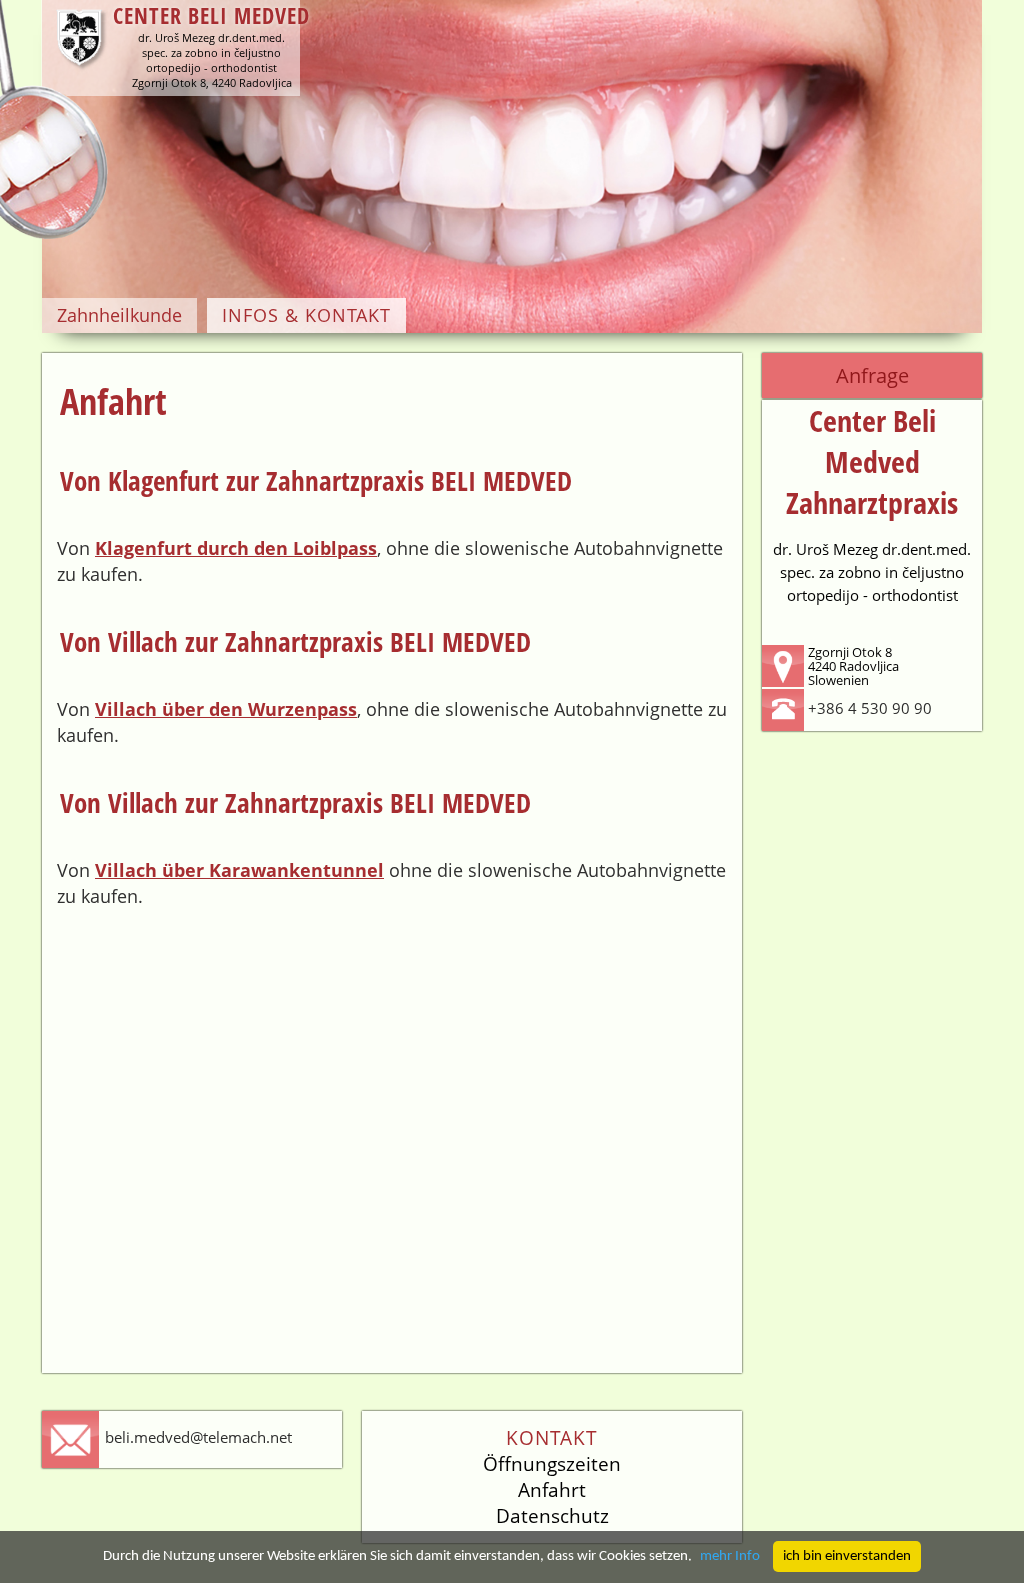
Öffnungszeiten (552, 1464)
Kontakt (552, 1438)
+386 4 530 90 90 (870, 708)
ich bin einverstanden (847, 1556)
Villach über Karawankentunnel (239, 870)
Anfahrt (552, 1490)
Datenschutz (552, 1516)
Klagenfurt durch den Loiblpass (236, 548)
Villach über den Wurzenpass (226, 709)
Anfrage (872, 375)
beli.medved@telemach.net (198, 1437)
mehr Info (730, 1556)
